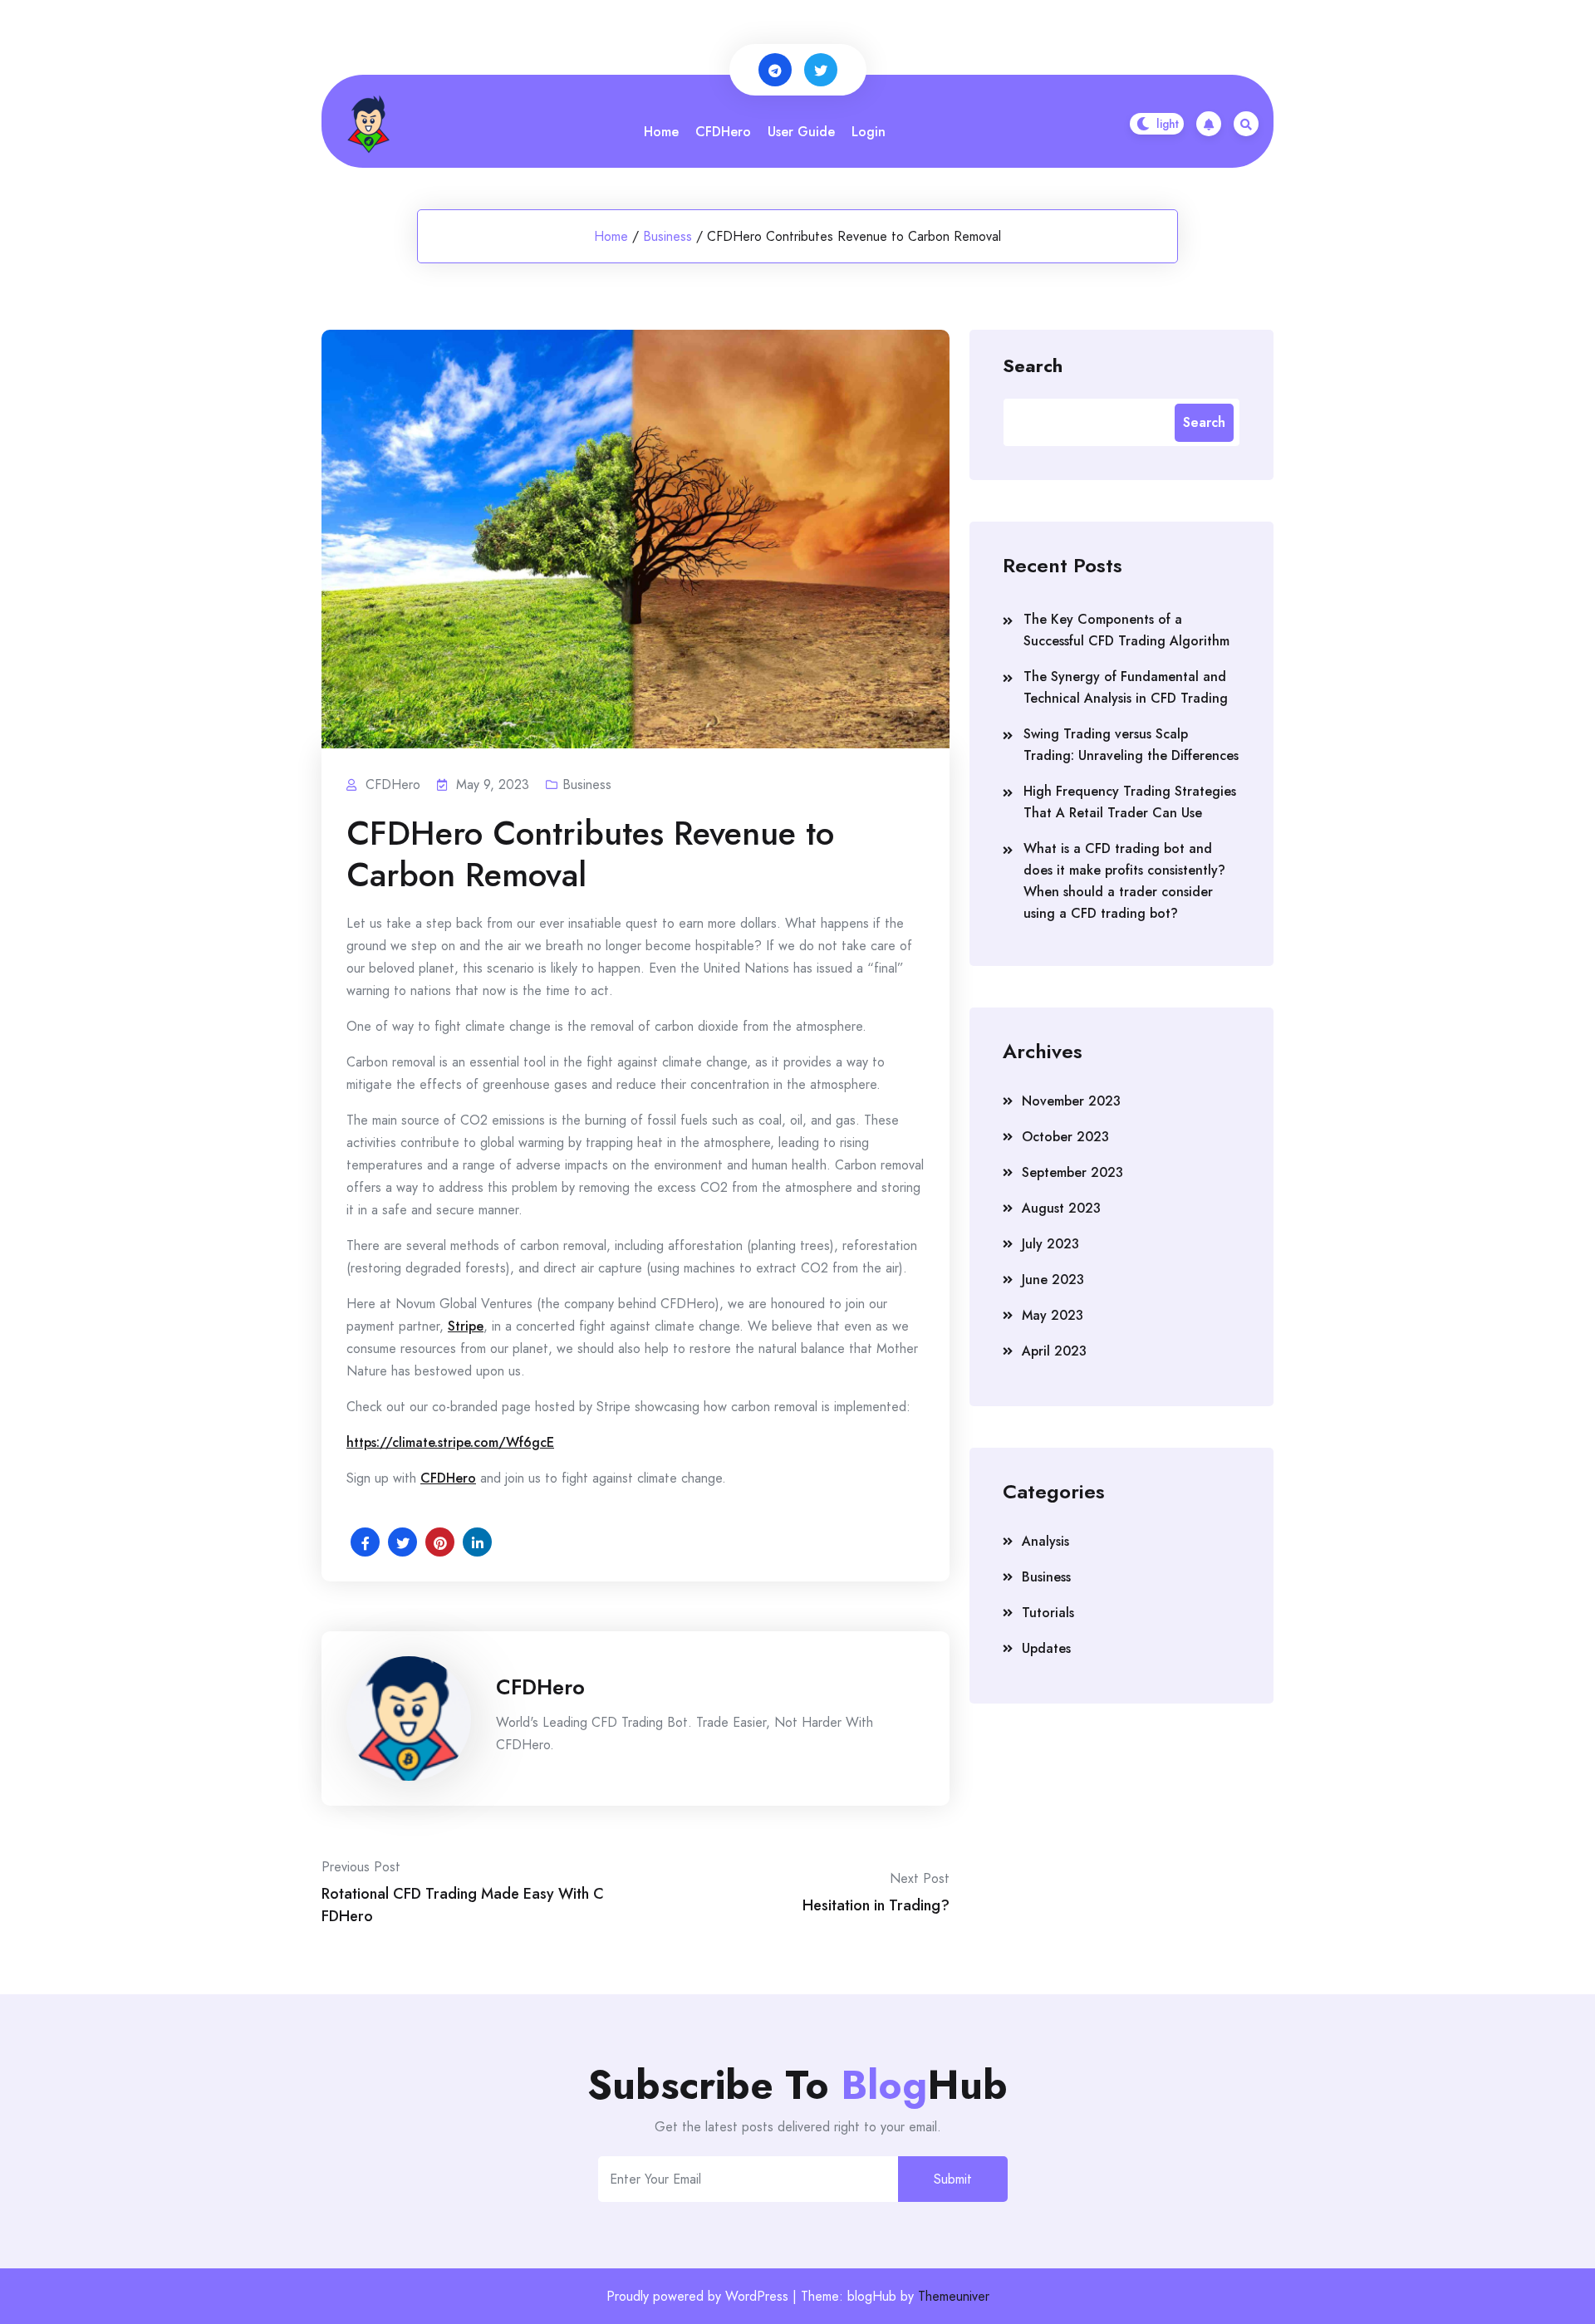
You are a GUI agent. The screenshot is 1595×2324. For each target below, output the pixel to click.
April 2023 (1054, 1351)
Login (869, 132)
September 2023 (1072, 1172)
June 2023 (1053, 1280)
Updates (1046, 1648)
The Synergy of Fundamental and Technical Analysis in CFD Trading (1126, 687)
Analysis (1045, 1541)
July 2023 (1050, 1244)
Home (661, 132)
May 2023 (1053, 1315)
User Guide (801, 132)
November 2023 (1071, 1101)
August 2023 (1061, 1208)
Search (1033, 365)
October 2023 (1065, 1137)
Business (667, 236)
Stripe (466, 1326)
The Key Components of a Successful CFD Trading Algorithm (1126, 630)
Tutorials (1048, 1613)
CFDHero (723, 132)
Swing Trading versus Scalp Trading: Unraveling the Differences (1131, 745)
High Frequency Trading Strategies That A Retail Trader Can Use (1130, 802)
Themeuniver (954, 2296)
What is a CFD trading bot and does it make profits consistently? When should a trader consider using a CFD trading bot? (1124, 881)
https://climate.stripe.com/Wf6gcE (450, 1442)
